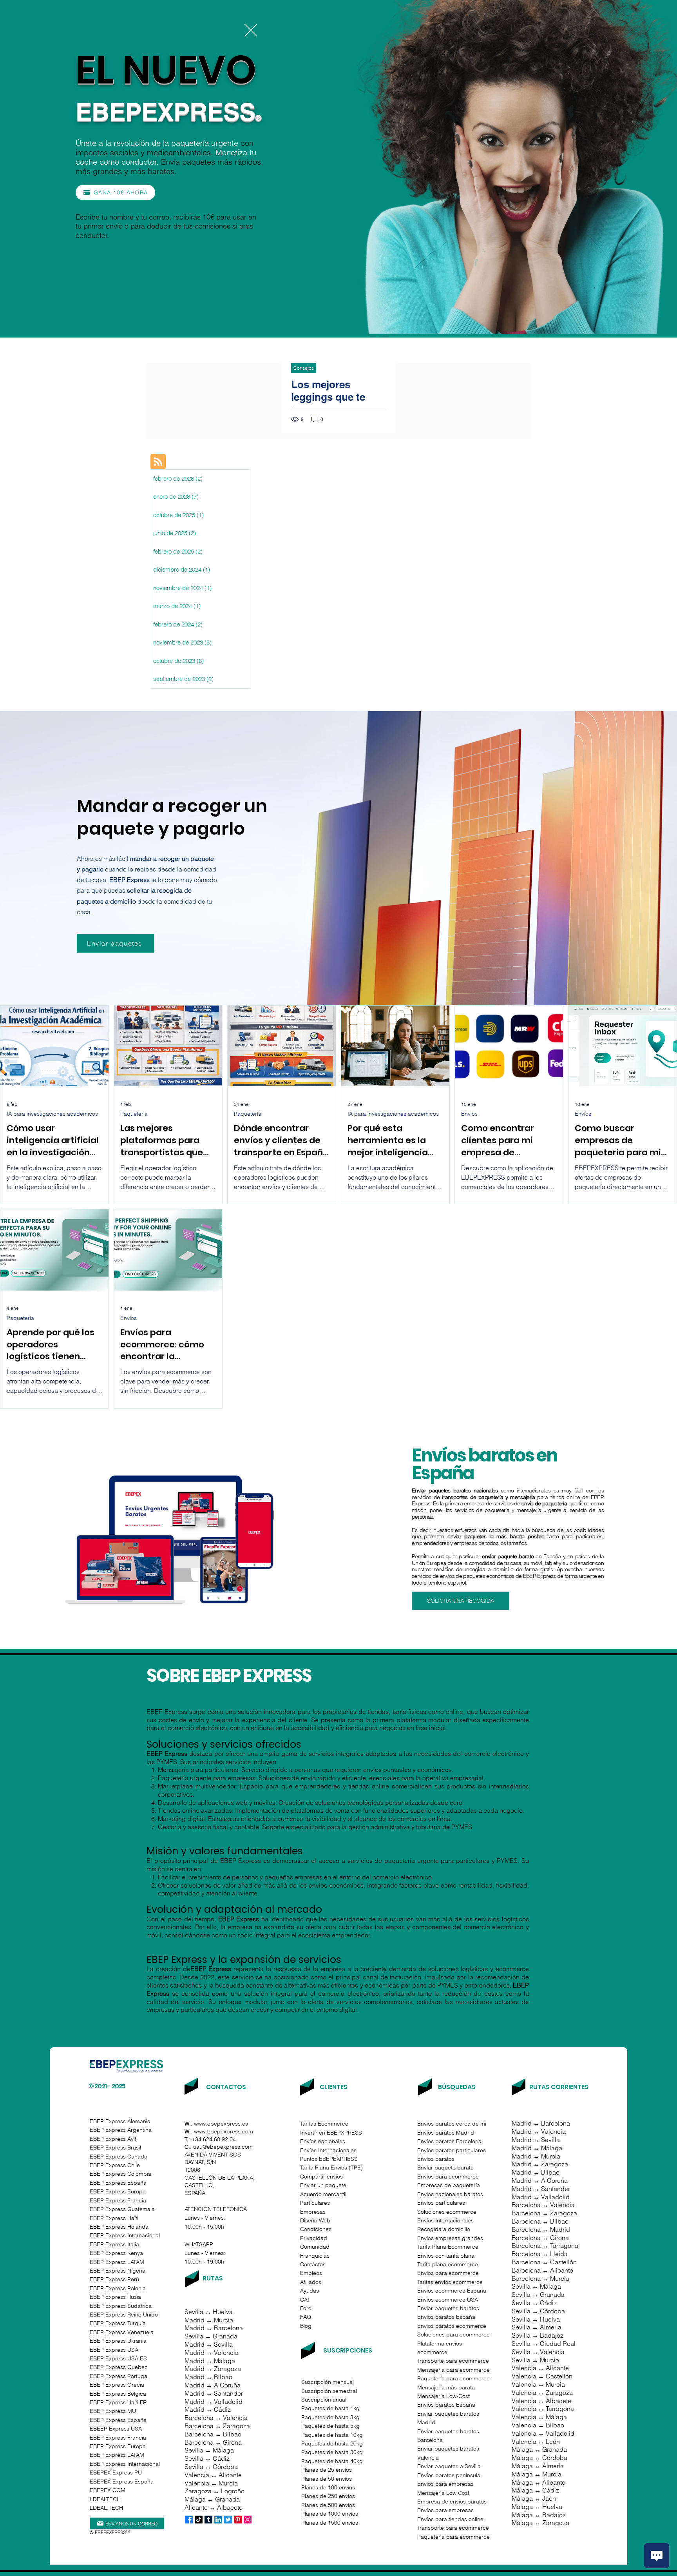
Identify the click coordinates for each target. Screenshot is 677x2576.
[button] (251, 30)
